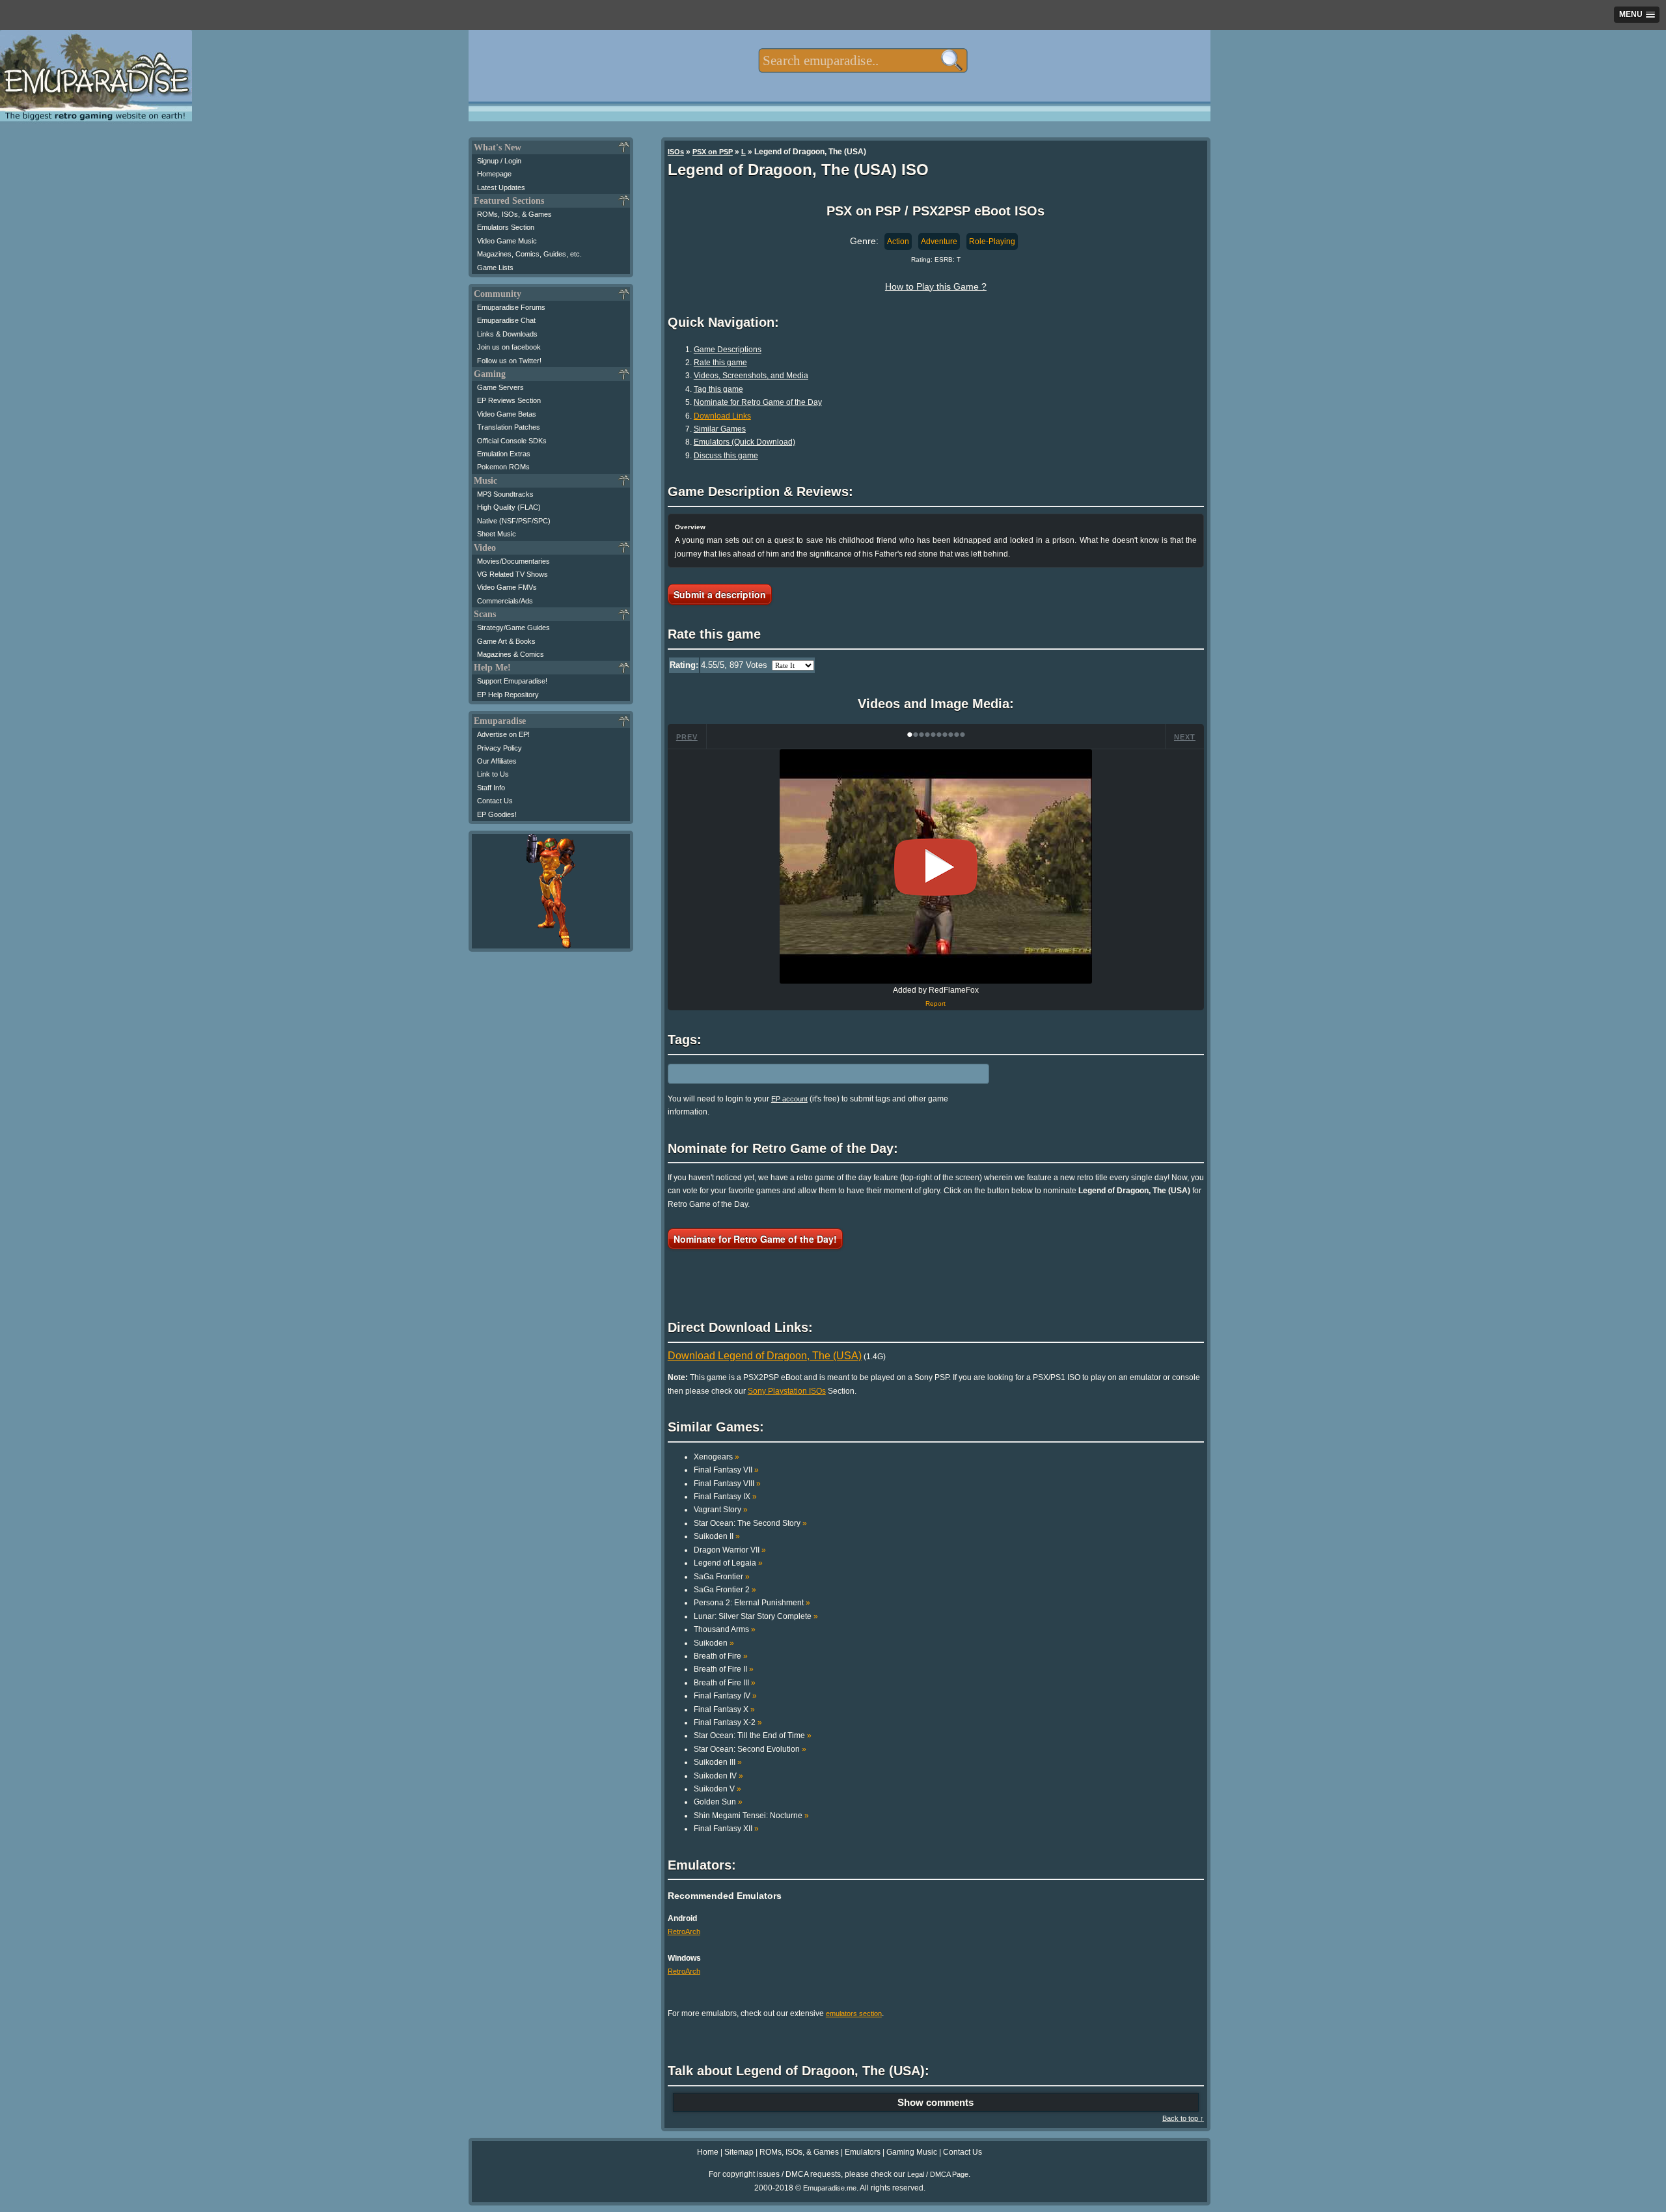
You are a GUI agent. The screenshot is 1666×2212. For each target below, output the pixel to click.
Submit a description (720, 594)
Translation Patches (509, 427)
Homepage (494, 174)
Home (708, 2152)
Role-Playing (992, 242)
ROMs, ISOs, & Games (514, 214)
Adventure (939, 242)
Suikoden (714, 1643)
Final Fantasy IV (725, 1696)
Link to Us (493, 774)
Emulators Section (506, 227)
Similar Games (720, 429)
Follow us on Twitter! (509, 361)
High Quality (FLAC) (509, 507)
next (1185, 737)
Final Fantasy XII (726, 1829)
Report (935, 1003)
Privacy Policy (499, 748)
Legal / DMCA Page (938, 2174)
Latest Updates (501, 187)
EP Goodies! (497, 814)
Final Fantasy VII (726, 1470)
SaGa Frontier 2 (725, 1590)
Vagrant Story (721, 1510)
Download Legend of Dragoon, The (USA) (765, 1356)
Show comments (935, 2102)
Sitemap (739, 2152)
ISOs (676, 152)
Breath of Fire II (724, 1669)
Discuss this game (726, 456)
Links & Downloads (507, 334)
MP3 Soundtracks (505, 494)
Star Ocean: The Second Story (750, 1523)
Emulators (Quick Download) (744, 442)
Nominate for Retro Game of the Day (758, 402)
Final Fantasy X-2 (728, 1722)
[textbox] (863, 61)
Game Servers (500, 387)
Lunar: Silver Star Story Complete (756, 1616)
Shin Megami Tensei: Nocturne (751, 1816)
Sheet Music (497, 534)
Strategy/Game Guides (513, 628)
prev (687, 737)
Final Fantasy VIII (727, 1484)
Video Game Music (507, 241)
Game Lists (495, 268)
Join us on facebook (509, 347)
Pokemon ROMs (503, 467)
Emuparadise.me (830, 2188)
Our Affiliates (497, 761)
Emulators (863, 2152)
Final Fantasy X (724, 1709)
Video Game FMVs (507, 587)
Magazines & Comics (511, 654)
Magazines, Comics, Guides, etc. (529, 254)
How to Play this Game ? (936, 286)
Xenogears (717, 1457)
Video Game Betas (507, 414)
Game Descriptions (728, 350)
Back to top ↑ (1183, 2118)
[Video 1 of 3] (936, 867)
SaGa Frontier (722, 1577)
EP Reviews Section (509, 400)
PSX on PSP (713, 152)
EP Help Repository (508, 695)
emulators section (854, 2013)
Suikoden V (717, 1789)
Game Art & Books (506, 641)
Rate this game (720, 363)
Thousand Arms (725, 1629)
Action (898, 242)
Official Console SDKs (512, 441)
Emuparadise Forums (511, 307)
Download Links (722, 416)
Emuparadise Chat (506, 320)
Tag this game (718, 389)
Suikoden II (717, 1536)
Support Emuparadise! (512, 681)
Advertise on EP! (503, 734)
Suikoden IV (718, 1776)
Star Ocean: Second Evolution (750, 1749)
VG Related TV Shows (512, 574)
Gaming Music (912, 2152)
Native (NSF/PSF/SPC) (514, 521)
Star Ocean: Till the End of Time (753, 1735)
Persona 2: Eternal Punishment (752, 1603)
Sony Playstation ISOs (787, 1391)
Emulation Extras (504, 454)
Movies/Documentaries (513, 561)
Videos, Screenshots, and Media (751, 376)
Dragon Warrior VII (730, 1550)
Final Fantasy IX (725, 1497)
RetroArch (684, 1931)
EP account (789, 1099)
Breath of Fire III (725, 1683)
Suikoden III (718, 1762)
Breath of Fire (721, 1656)
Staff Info (491, 788)
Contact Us (495, 801)
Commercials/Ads (505, 601)
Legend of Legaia (728, 1563)
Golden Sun (718, 1802)
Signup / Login (499, 161)
